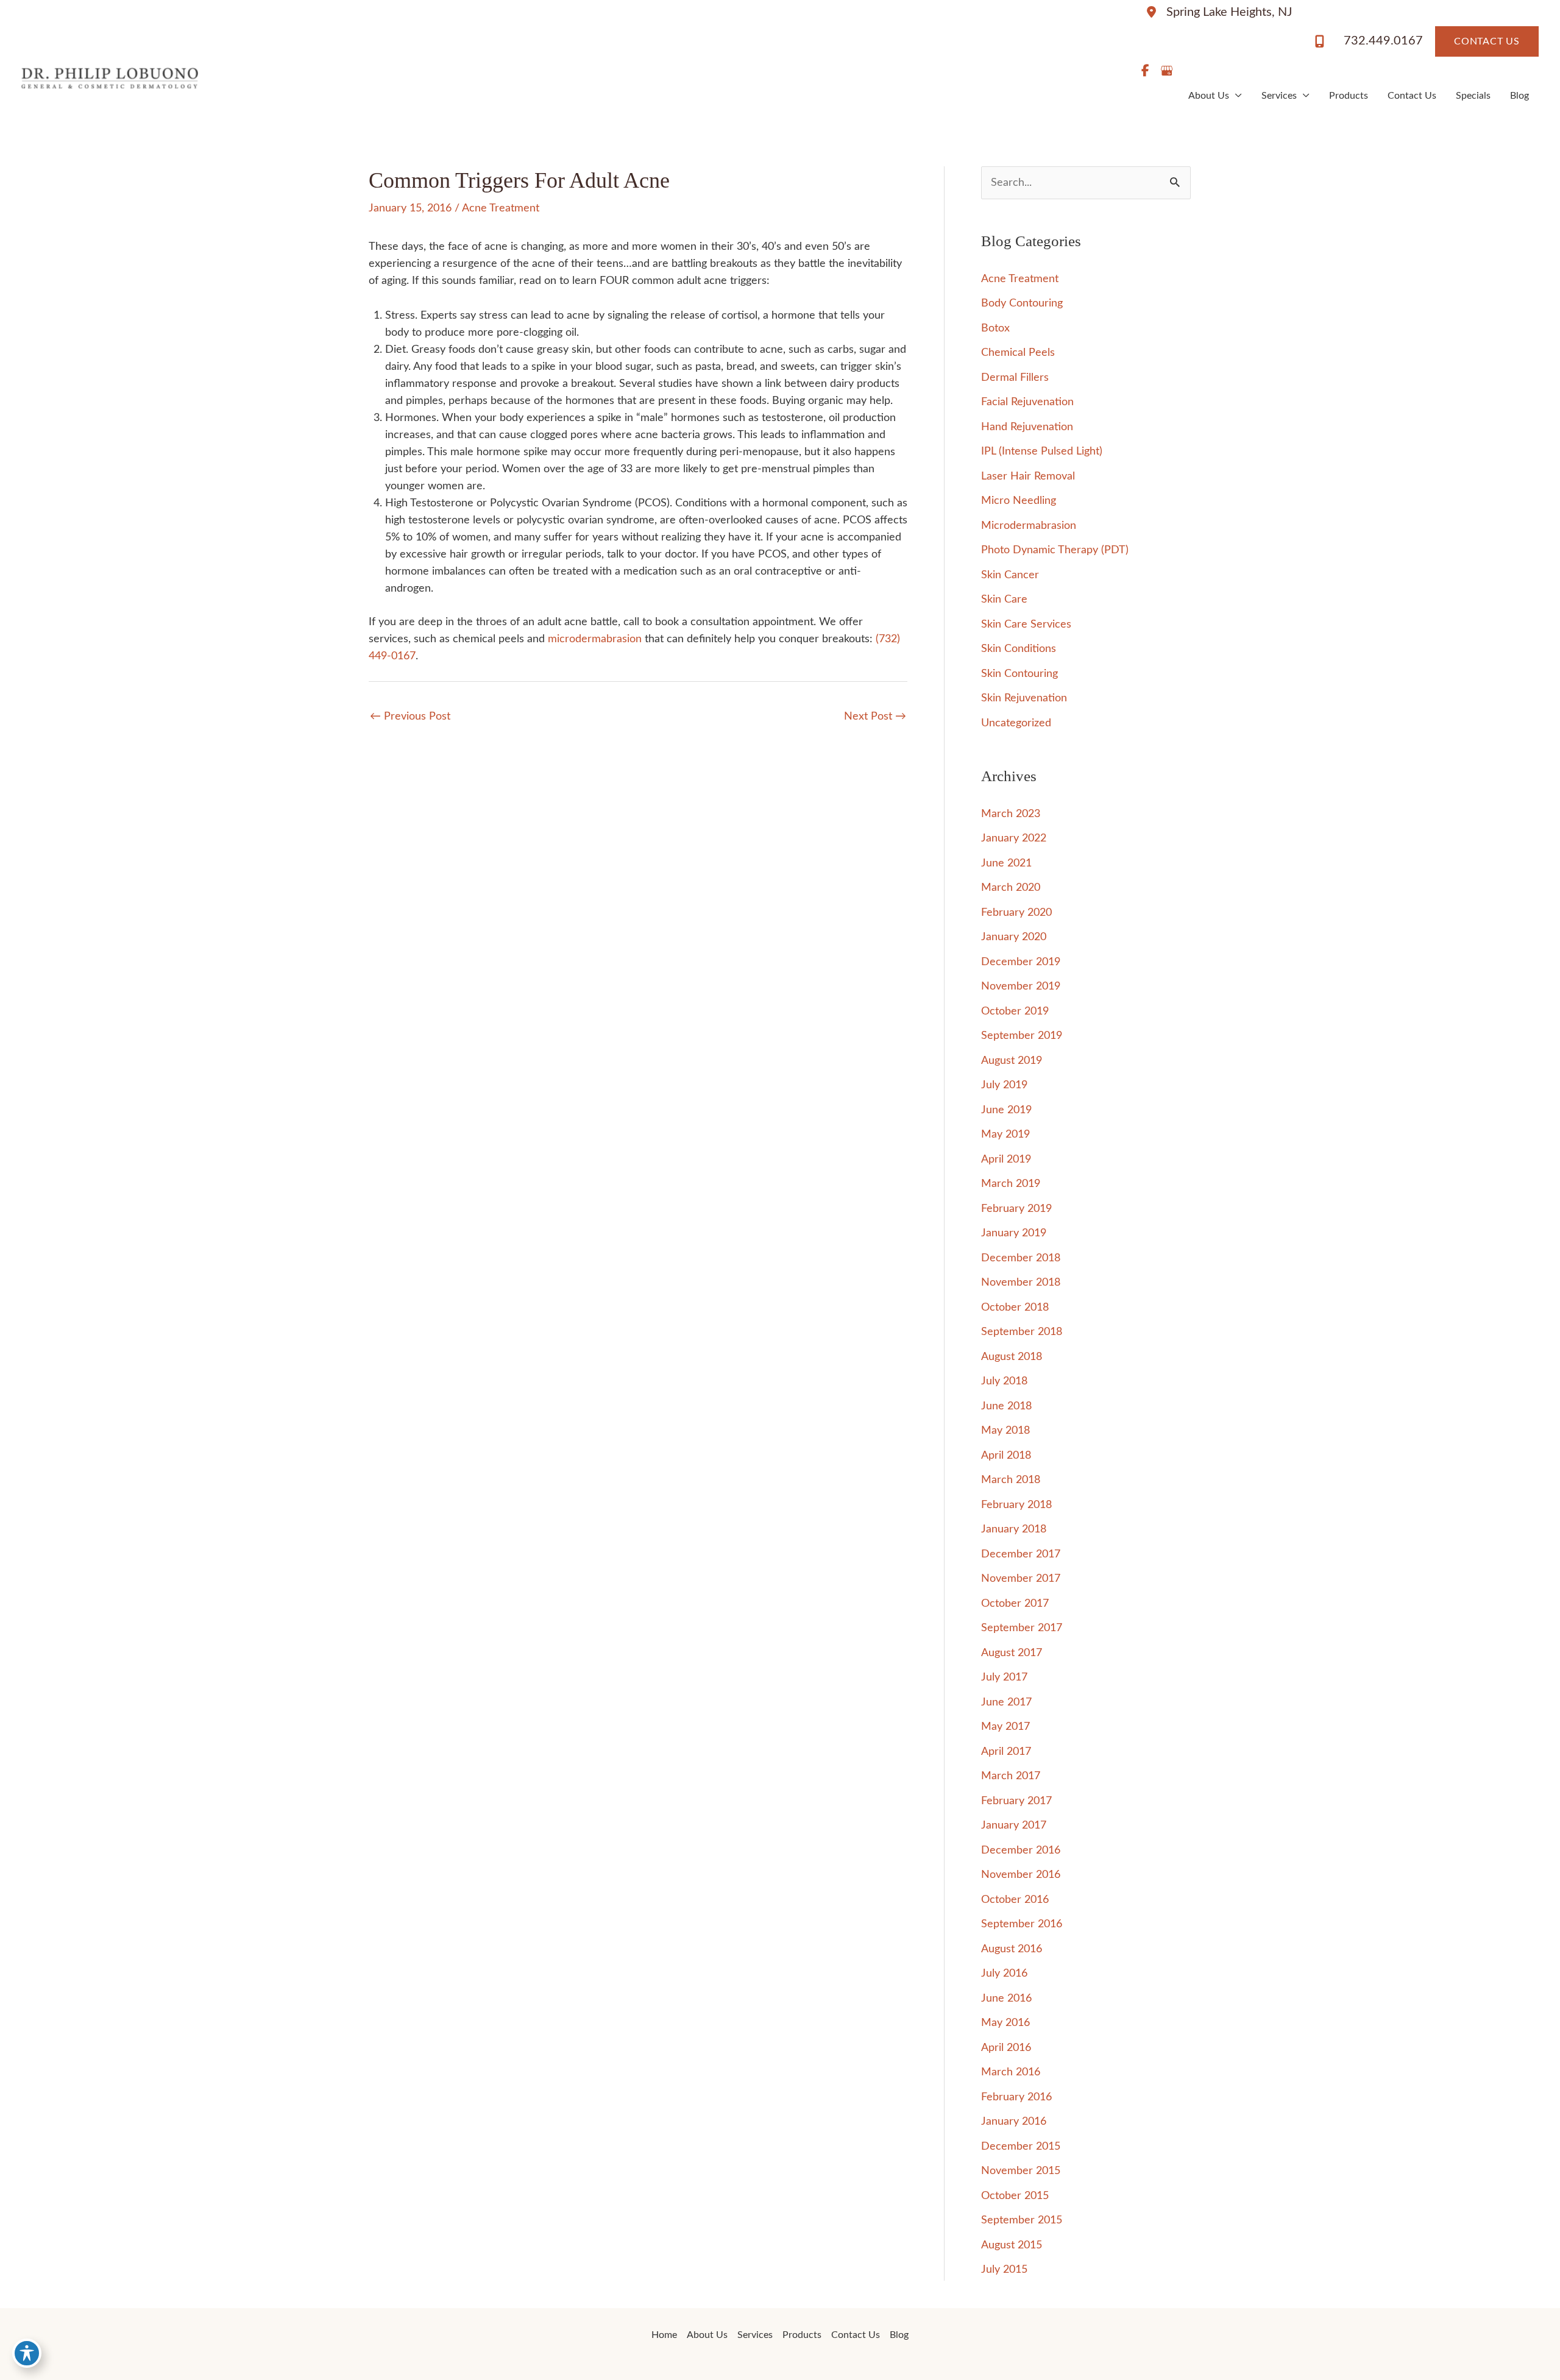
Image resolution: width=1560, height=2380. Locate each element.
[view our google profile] (1166, 71)
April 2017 (1006, 1752)
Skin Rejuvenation (1024, 698)
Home (664, 2335)
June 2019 (1006, 1110)
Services (1279, 96)
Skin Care (1004, 600)
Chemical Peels (1018, 353)
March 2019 (1011, 1184)
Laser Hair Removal (1028, 476)
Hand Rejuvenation (1027, 427)
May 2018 (1005, 1431)
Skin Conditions (1019, 649)
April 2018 (1006, 1456)
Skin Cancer (1010, 575)
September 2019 (1022, 1036)
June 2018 (1006, 1406)
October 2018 (1015, 1308)
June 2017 (1006, 1702)
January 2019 (1014, 1233)
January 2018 (1014, 1529)
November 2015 (1021, 2171)
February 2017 (1016, 1801)
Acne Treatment (501, 208)
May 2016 (1005, 2023)
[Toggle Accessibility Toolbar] (27, 2353)
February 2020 (1016, 913)
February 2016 (1016, 2097)
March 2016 (1011, 2072)
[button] (1487, 41)
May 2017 (1005, 1727)
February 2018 (1016, 1505)
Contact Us (1412, 96)
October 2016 (1015, 1900)
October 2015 (1015, 2196)
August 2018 (1012, 1357)
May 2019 (1005, 1135)
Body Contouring (1022, 303)
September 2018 (1022, 1332)
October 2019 (1015, 1011)
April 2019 (1006, 1160)
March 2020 (1011, 888)
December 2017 (1021, 1554)
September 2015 (1022, 2220)
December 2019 (1021, 962)
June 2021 (1006, 863)
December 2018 (1021, 1258)
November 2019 (1021, 986)
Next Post (875, 717)
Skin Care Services (1026, 625)
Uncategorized (1016, 723)
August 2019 (1012, 1061)
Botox (995, 328)
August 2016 (1012, 1949)
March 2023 (1011, 814)
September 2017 (1022, 1628)
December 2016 (1021, 1851)
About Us (1209, 96)
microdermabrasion (595, 639)
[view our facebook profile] (1145, 71)
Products (1349, 96)
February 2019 (1016, 1209)
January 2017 (1014, 1826)
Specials (1473, 96)
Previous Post (410, 717)
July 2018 (1004, 1381)
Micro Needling (1019, 501)
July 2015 (1004, 2270)
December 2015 (1021, 2147)
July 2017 (1004, 1677)
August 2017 (1012, 1653)
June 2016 (1006, 1999)
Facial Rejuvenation (1027, 402)
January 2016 (1014, 2122)
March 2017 (1011, 1776)
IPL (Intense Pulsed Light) (1042, 452)
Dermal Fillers (1015, 378)
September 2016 (1022, 1924)
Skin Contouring (1019, 674)
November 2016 (1021, 1875)
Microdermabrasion (1029, 526)
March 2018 (1011, 1480)
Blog (1519, 96)
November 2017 (1021, 1579)
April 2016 (1006, 2048)
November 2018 (1021, 1283)
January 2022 (1014, 838)
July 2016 (1004, 1974)
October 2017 (1015, 1604)
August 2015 (1012, 2245)
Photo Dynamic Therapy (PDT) (1055, 550)
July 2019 (1004, 1085)
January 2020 (1014, 937)
